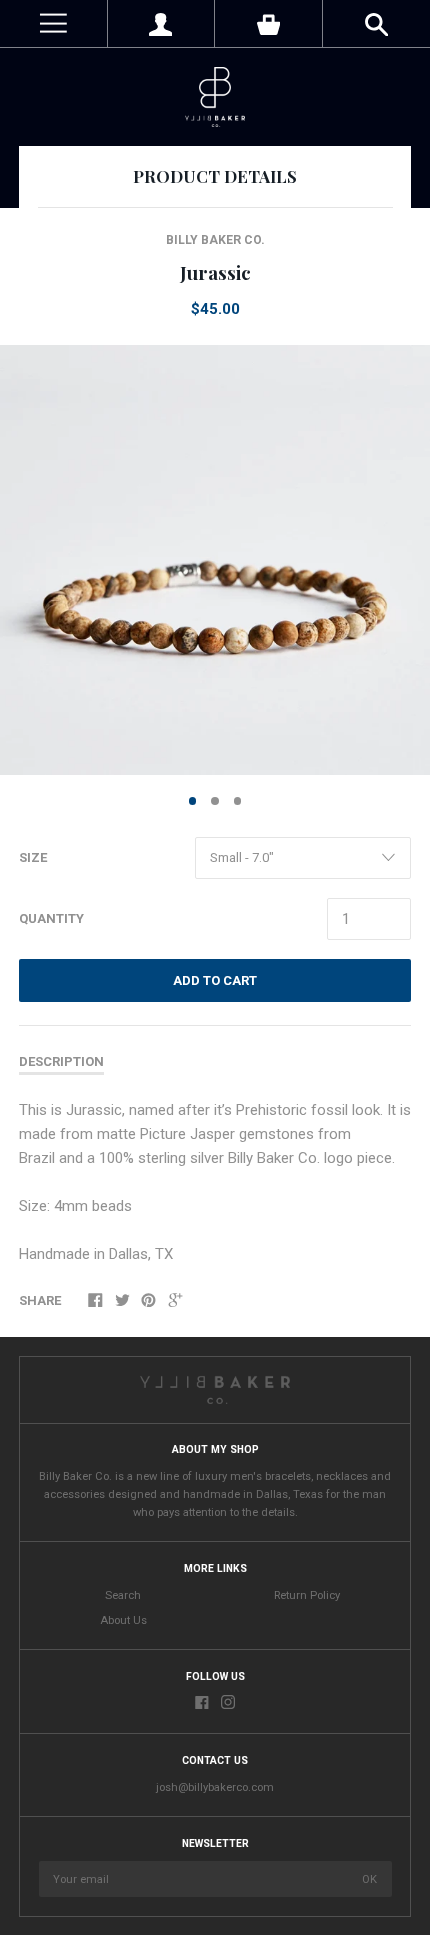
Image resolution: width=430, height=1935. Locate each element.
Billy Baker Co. (215, 240)
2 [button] (215, 801)
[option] (215, 560)
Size (33, 857)
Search (123, 1595)
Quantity (51, 918)
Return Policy (307, 1595)
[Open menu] (53, 23)
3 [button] (238, 801)
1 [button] (193, 801)
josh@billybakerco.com (215, 1787)
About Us (123, 1620)
